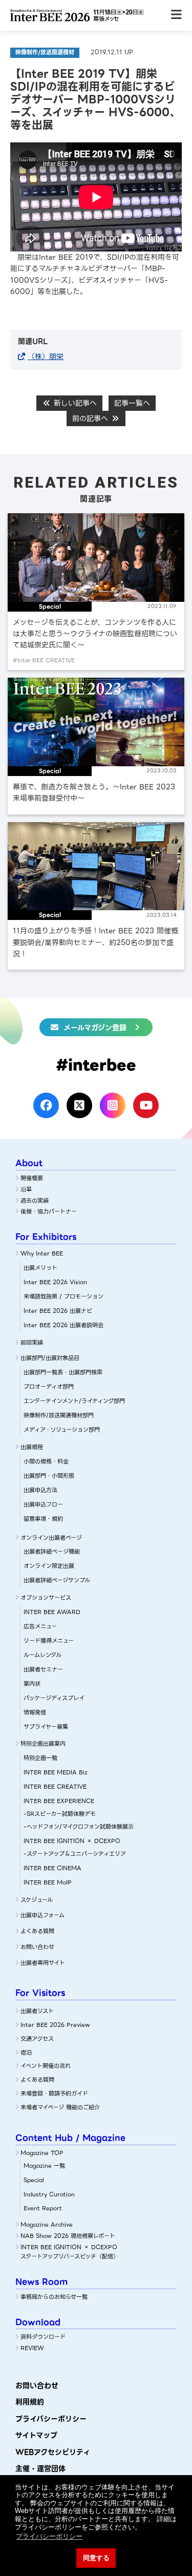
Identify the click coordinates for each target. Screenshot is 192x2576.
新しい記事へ (74, 403)
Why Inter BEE (42, 1253)
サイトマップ (36, 2435)
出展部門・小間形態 (49, 1476)
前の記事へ (91, 418)
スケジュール (37, 1900)
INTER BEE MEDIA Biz (56, 1772)
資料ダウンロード (43, 2337)
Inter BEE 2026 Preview (55, 2025)
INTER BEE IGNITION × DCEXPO (72, 1841)
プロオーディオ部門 (49, 1387)
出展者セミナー (43, 1669)
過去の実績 (35, 1201)
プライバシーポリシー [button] (49, 2536)
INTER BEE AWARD (52, 1612)
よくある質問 (37, 1931)
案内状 (32, 1684)
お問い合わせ (37, 1947)
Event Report (43, 2208)
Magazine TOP (42, 2153)
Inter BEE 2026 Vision (55, 1282)
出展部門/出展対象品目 (50, 1358)
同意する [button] (96, 2558)
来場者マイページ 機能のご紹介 (60, 2107)
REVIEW (32, 2348)
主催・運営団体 (40, 2468)
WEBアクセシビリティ (53, 2452)
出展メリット (40, 1268)
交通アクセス (37, 2039)
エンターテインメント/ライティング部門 (74, 1401)
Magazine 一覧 (44, 2166)
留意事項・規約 (43, 1519)
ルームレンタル (42, 1655)
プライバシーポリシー (51, 2419)
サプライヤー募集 (46, 1727)
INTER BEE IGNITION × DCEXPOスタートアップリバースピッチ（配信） (70, 2252)
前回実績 (32, 1343)
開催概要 (32, 1178)
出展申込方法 (40, 1490)
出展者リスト (37, 2011)
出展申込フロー (43, 1504)
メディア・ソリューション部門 (62, 1430)
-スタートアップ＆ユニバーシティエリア (75, 1854)
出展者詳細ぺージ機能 (52, 1552)
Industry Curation (49, 2194)
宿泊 (26, 2053)
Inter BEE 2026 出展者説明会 (63, 1325)
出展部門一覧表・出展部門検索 (63, 1372)
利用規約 (30, 2402)
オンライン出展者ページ (51, 1538)
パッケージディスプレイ (54, 1698)
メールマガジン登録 (95, 1028)
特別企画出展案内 (43, 1744)
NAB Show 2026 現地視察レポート (68, 2236)
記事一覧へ (132, 403)
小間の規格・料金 (46, 1461)
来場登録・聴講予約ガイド (54, 2093)
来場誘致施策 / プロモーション (63, 1296)
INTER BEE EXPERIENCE (59, 1801)
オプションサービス (46, 1598)
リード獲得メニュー (49, 1641)
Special (34, 2180)
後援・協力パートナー (49, 1211)
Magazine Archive (47, 2225)
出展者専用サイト (43, 1963)
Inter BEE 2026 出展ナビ (58, 1311)
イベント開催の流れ (46, 2066)
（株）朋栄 (46, 357)
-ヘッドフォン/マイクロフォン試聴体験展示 (79, 1827)
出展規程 (32, 1447)
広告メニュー (40, 1626)
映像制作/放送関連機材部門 (59, 1415)
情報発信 (35, 1712)
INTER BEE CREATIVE (55, 1787)
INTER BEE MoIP (48, 1882)
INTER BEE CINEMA (52, 1868)
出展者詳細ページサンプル (57, 1580)
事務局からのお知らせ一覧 (54, 2297)
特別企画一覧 (40, 1758)
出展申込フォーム (42, 1915)
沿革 (26, 1189)
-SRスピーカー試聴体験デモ (60, 1814)
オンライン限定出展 (49, 1566)
